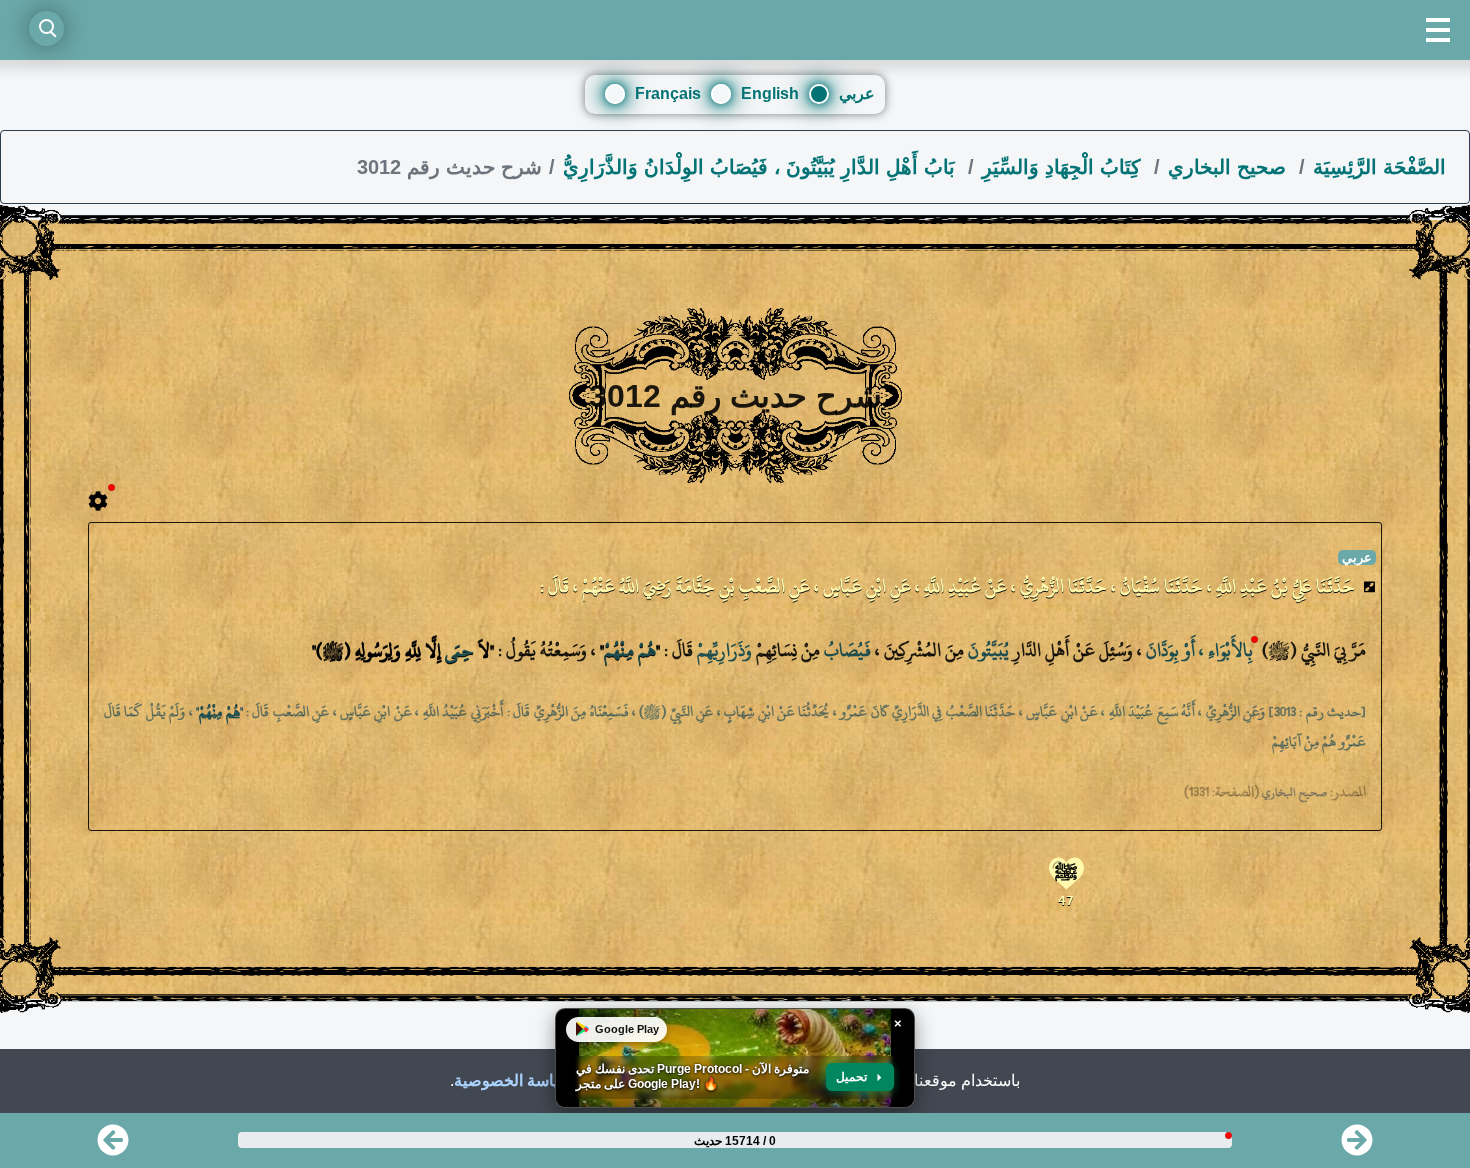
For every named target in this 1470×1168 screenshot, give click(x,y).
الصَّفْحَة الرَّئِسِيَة (1379, 167)
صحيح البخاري (1230, 167)
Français (668, 93)
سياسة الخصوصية (513, 1080)
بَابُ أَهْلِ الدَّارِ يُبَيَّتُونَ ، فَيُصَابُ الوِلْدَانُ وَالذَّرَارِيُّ (762, 167)
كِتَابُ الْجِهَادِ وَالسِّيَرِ (1064, 167)
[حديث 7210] (1357, 1146)
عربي (857, 93)
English (770, 93)
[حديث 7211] (113, 1146)
